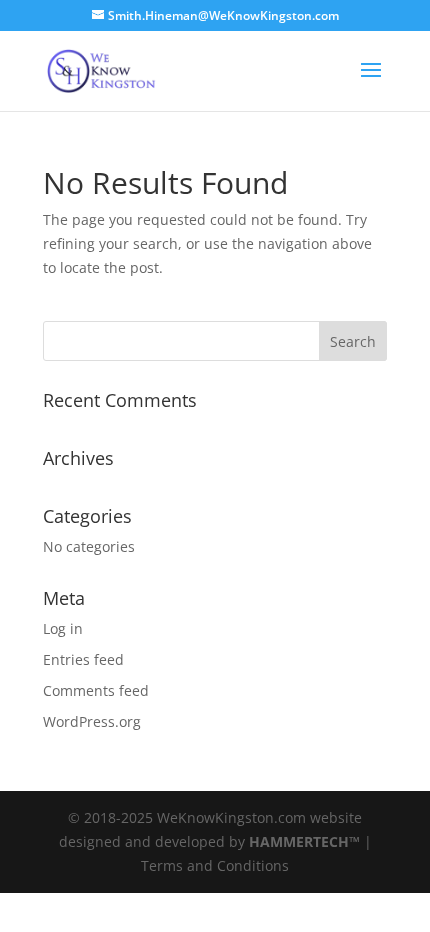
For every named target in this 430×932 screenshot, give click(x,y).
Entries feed (83, 659)
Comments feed (96, 690)
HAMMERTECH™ (304, 841)
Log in (63, 628)
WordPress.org (92, 721)
